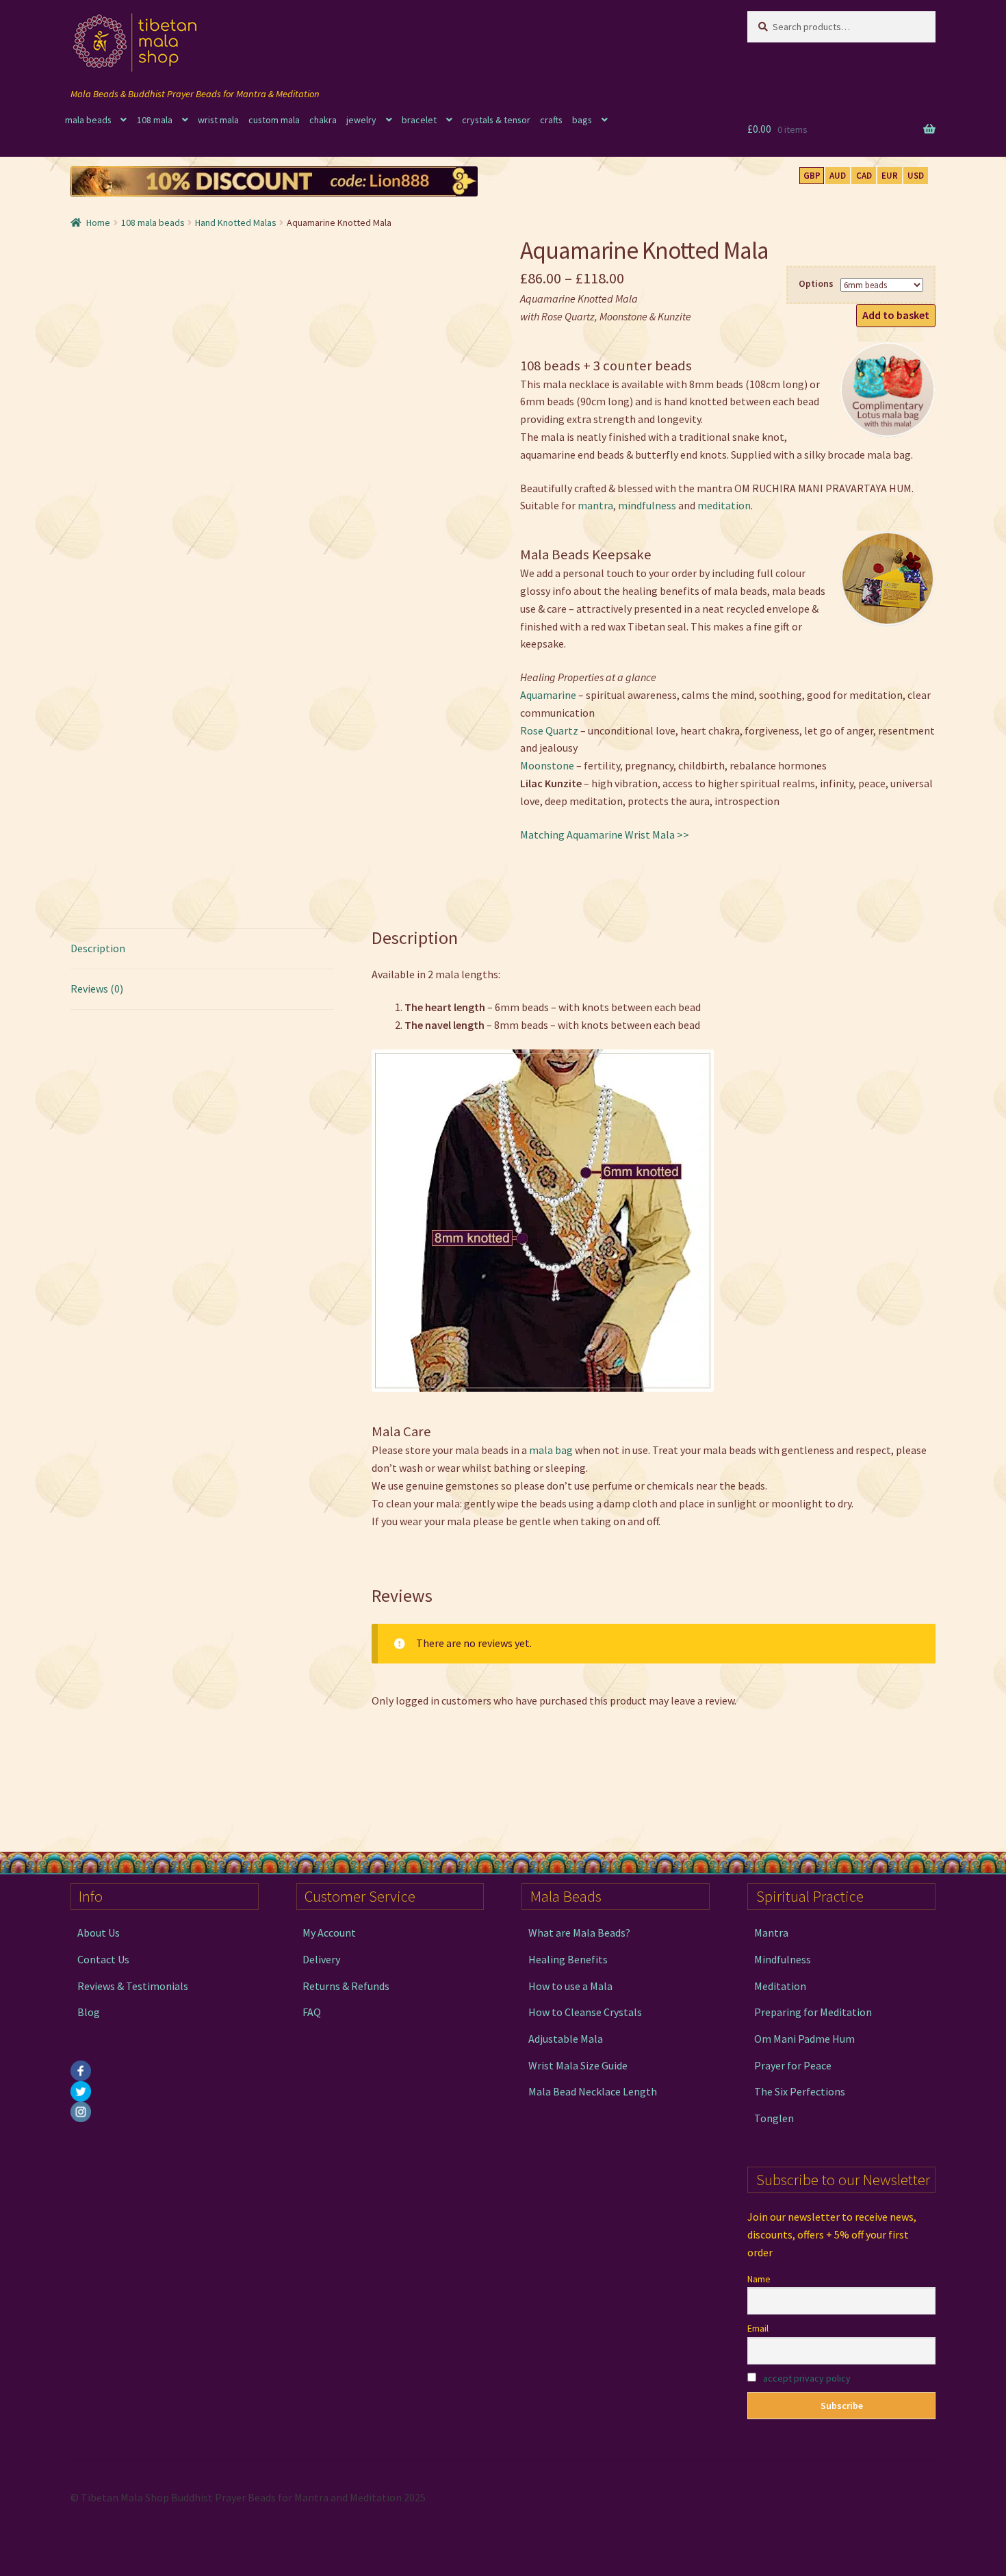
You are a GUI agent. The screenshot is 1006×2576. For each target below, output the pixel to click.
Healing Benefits (568, 1959)
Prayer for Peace (793, 2065)
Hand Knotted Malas (236, 222)
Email (758, 2328)
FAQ (312, 2012)
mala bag (551, 1450)
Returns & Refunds (346, 1986)
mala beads (88, 120)
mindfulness (647, 505)
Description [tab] (98, 948)
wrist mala (218, 120)
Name (759, 2279)
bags (582, 120)
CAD (864, 176)
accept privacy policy (807, 2378)
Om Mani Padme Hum (804, 2039)
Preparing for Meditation (813, 2012)
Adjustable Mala (566, 2039)
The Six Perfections (800, 2091)
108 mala (155, 120)
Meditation (780, 1986)
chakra (323, 120)
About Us (99, 1933)
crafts (551, 120)
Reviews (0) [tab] (97, 989)
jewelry (361, 120)
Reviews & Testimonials (133, 1986)
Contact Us (103, 1959)
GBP (812, 176)
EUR (890, 176)
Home (98, 222)
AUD (838, 176)
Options (816, 283)
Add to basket (896, 315)
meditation (724, 505)
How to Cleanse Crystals (585, 2012)
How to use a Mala (570, 1986)
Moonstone (547, 765)
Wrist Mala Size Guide (578, 2065)
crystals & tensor (496, 120)
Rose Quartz (549, 730)
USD (916, 176)
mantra (595, 505)
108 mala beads (153, 222)
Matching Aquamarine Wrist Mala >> (605, 834)
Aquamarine (548, 695)
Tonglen (774, 2118)
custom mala (274, 120)
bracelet (419, 120)
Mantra (771, 1933)
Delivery (321, 1959)
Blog (89, 2012)
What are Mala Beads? (579, 1933)
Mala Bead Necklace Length (593, 2091)
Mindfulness (783, 1959)
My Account (329, 1933)
